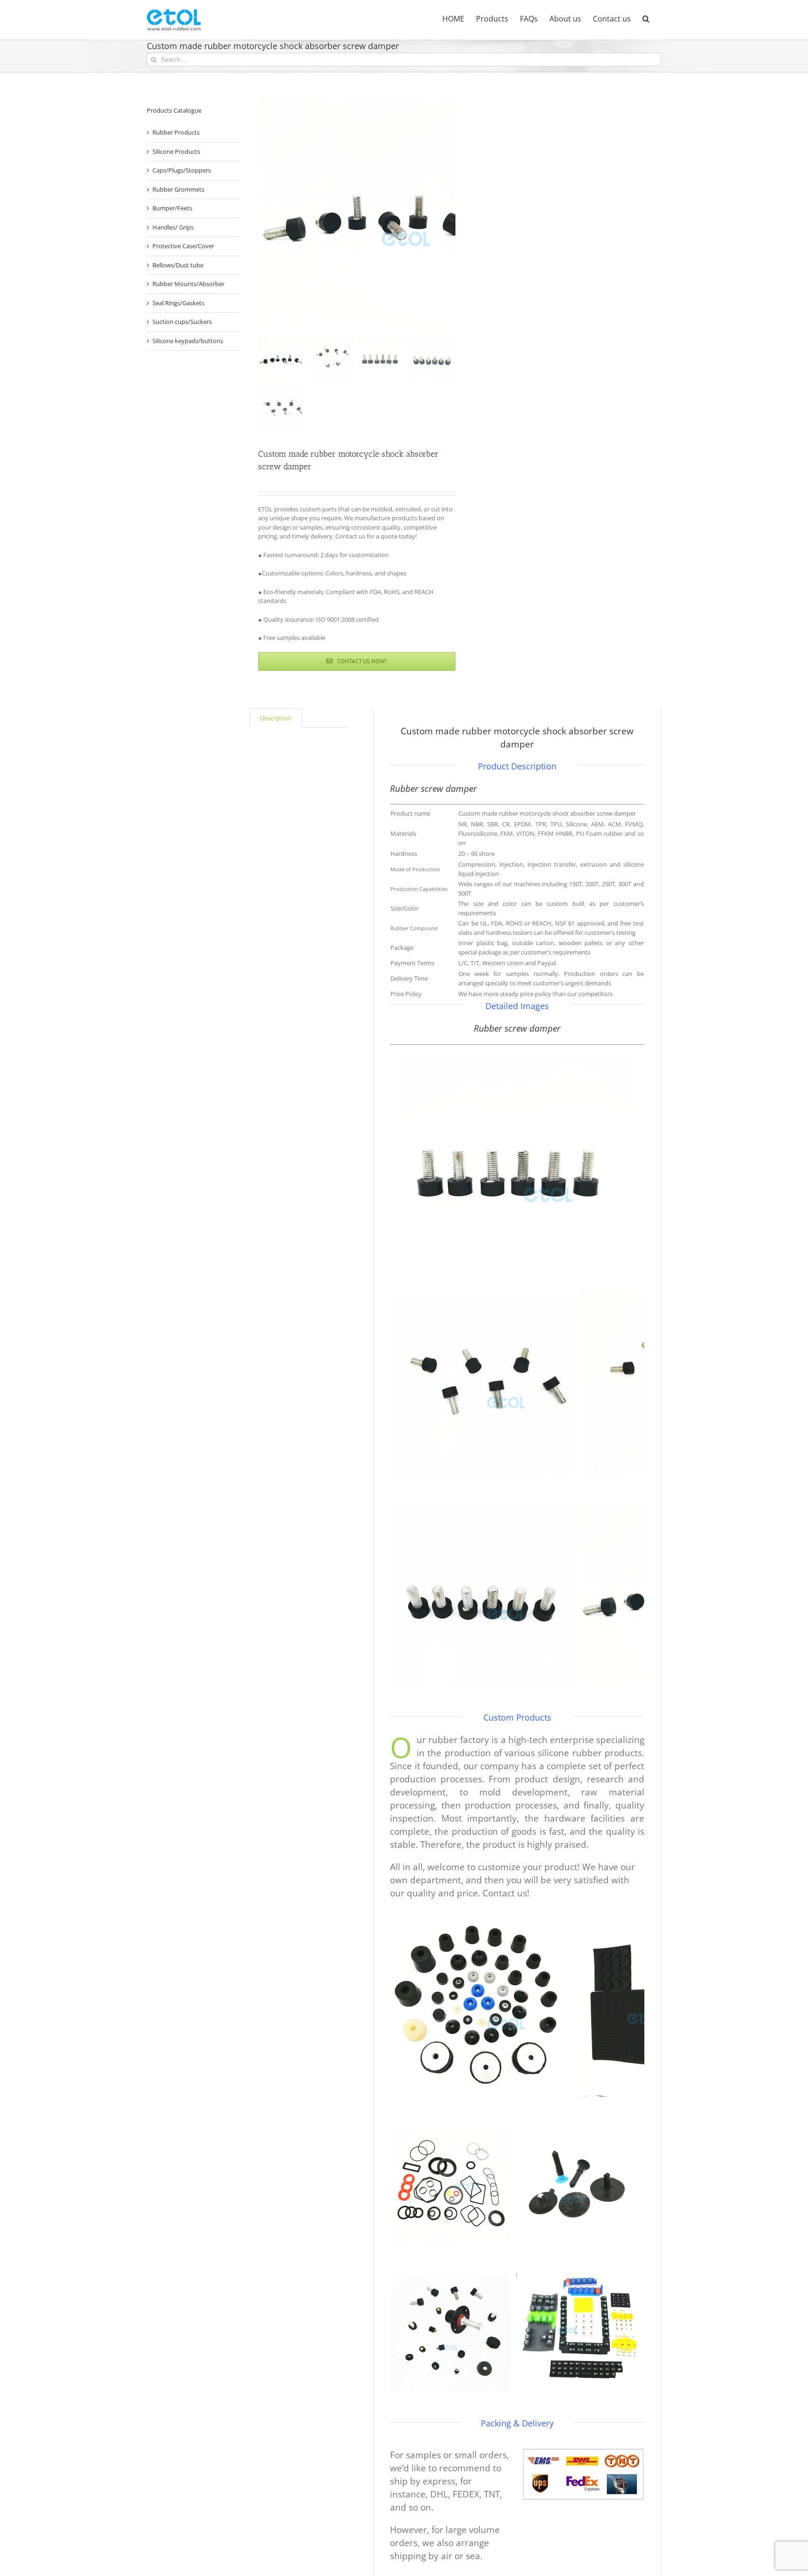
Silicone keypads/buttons (188, 341)
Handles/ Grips (173, 227)
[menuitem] (453, 18)
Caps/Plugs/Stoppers (182, 170)
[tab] (276, 718)
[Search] (646, 18)
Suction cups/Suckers (182, 322)
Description (276, 718)
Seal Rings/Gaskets (178, 303)
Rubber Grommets (178, 189)
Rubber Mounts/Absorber (188, 284)
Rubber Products (176, 132)
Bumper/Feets (172, 208)
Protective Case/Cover (183, 246)
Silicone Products (176, 151)
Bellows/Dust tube (178, 265)
